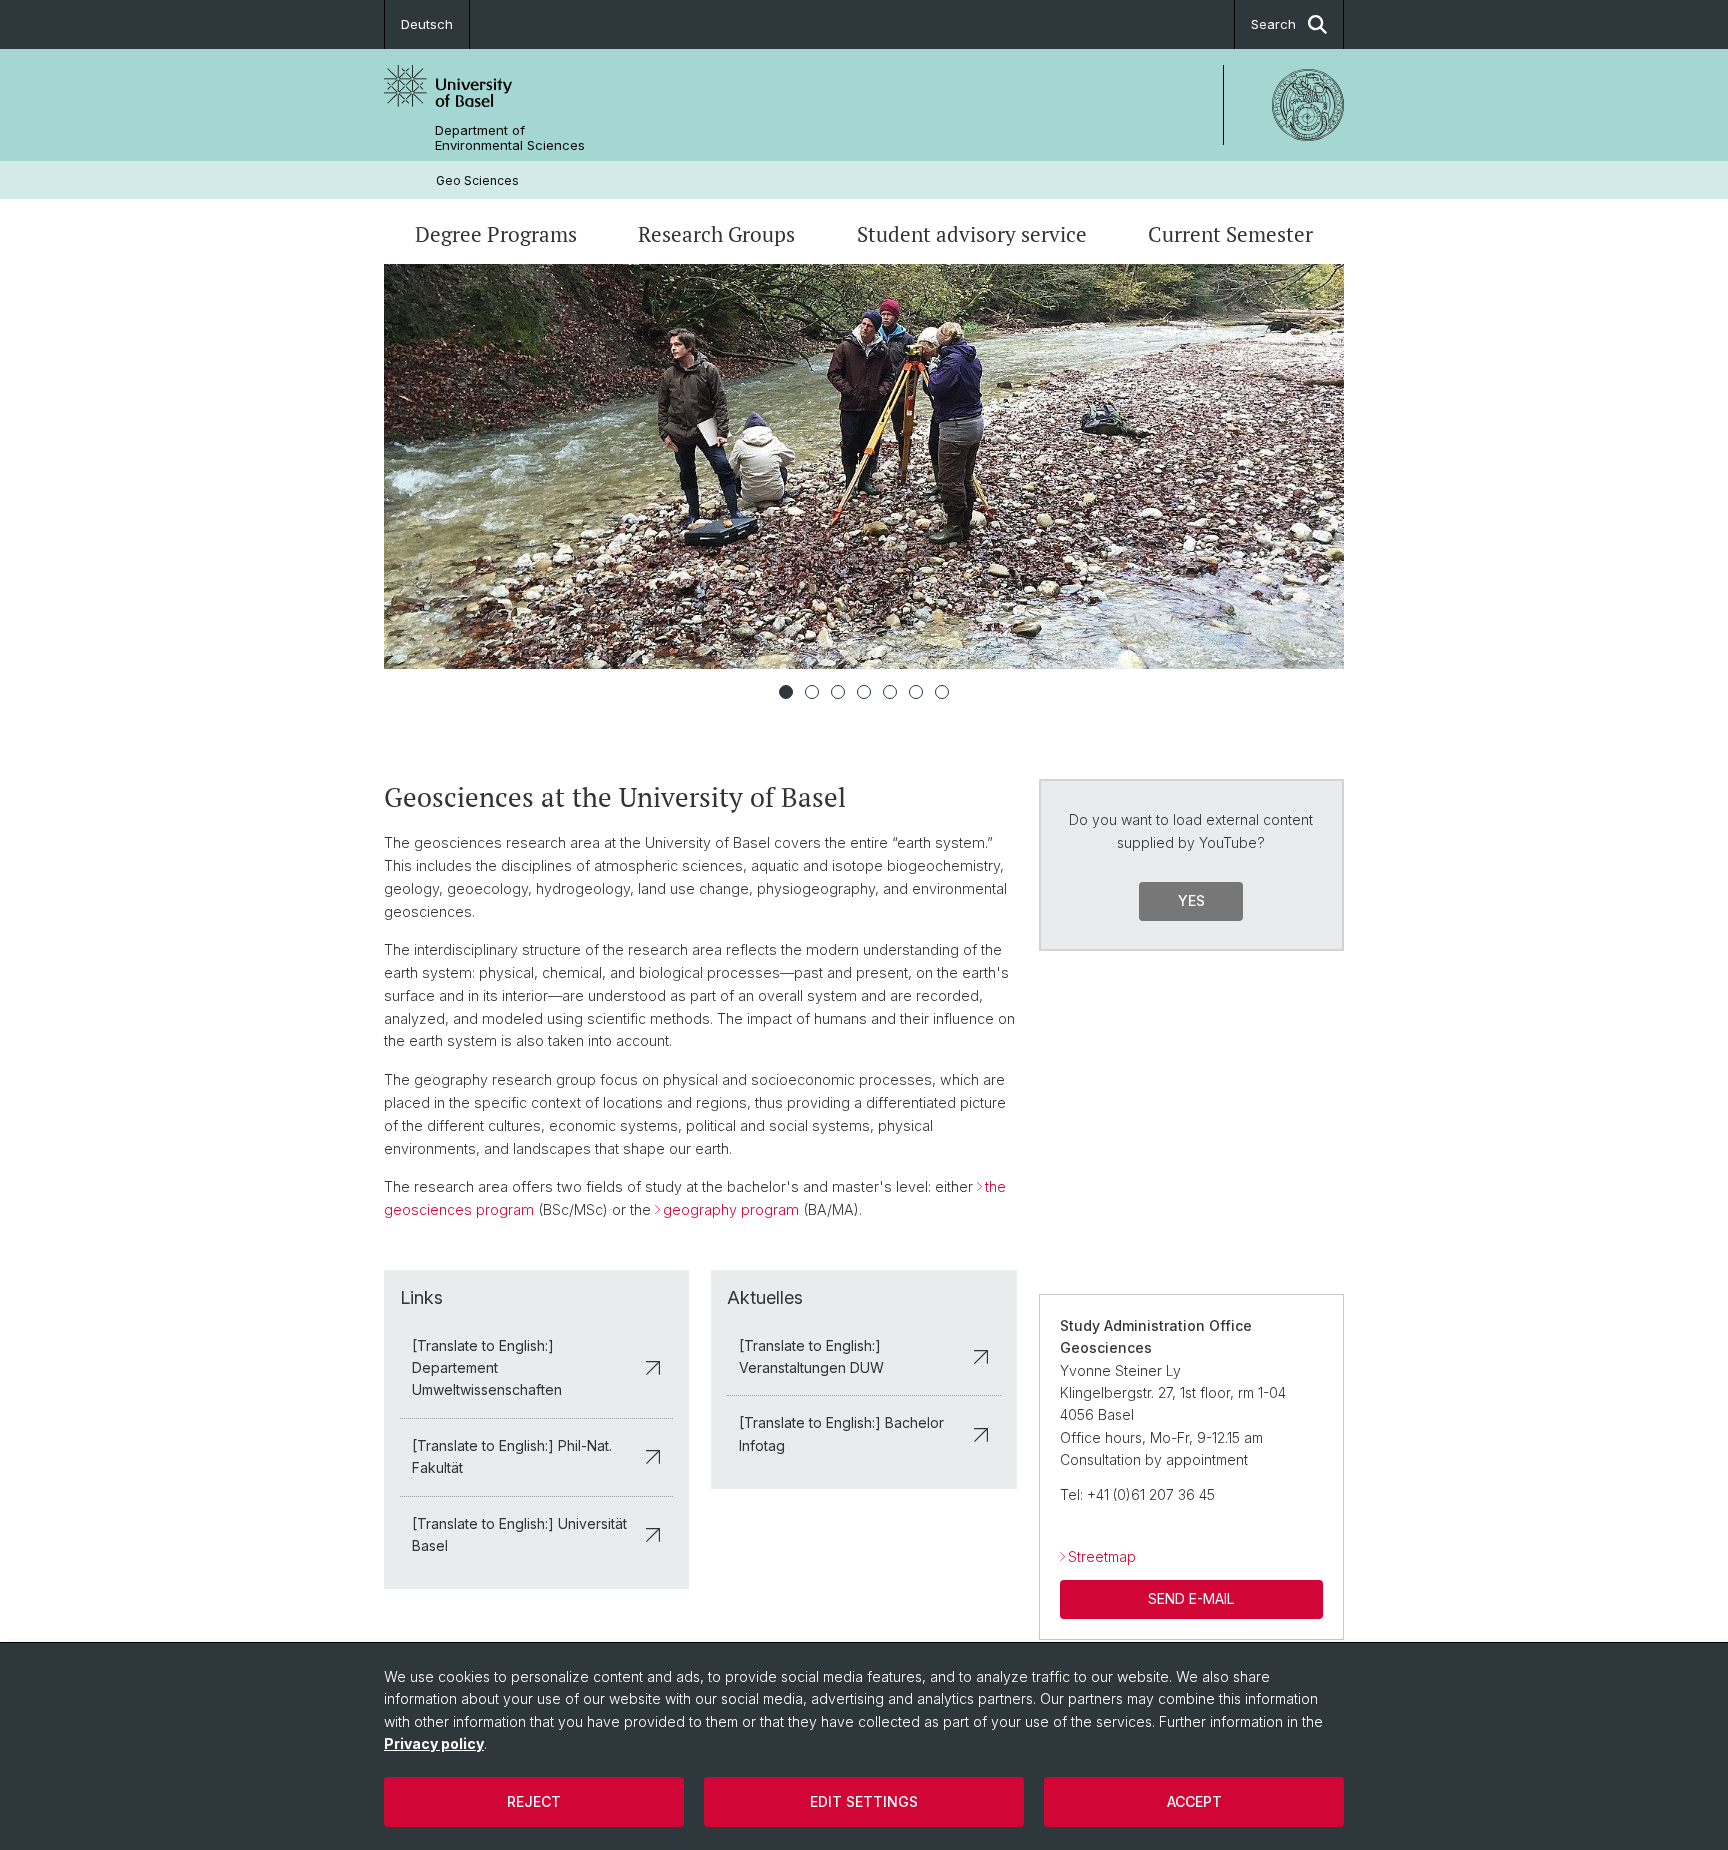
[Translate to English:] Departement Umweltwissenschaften (487, 1368)
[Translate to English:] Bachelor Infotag (841, 1433)
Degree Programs (496, 234)
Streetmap (1102, 1556)
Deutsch (427, 24)
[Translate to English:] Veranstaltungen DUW (811, 1356)
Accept (1194, 1801)
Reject (534, 1801)
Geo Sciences (477, 180)
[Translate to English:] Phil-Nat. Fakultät (512, 1456)
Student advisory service (972, 234)
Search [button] (1273, 24)
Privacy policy (434, 1743)
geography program (731, 1209)
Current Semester (1230, 234)
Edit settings (864, 1801)
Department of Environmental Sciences (510, 138)
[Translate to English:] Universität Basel (519, 1534)
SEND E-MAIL (1191, 1598)
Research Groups (716, 234)
